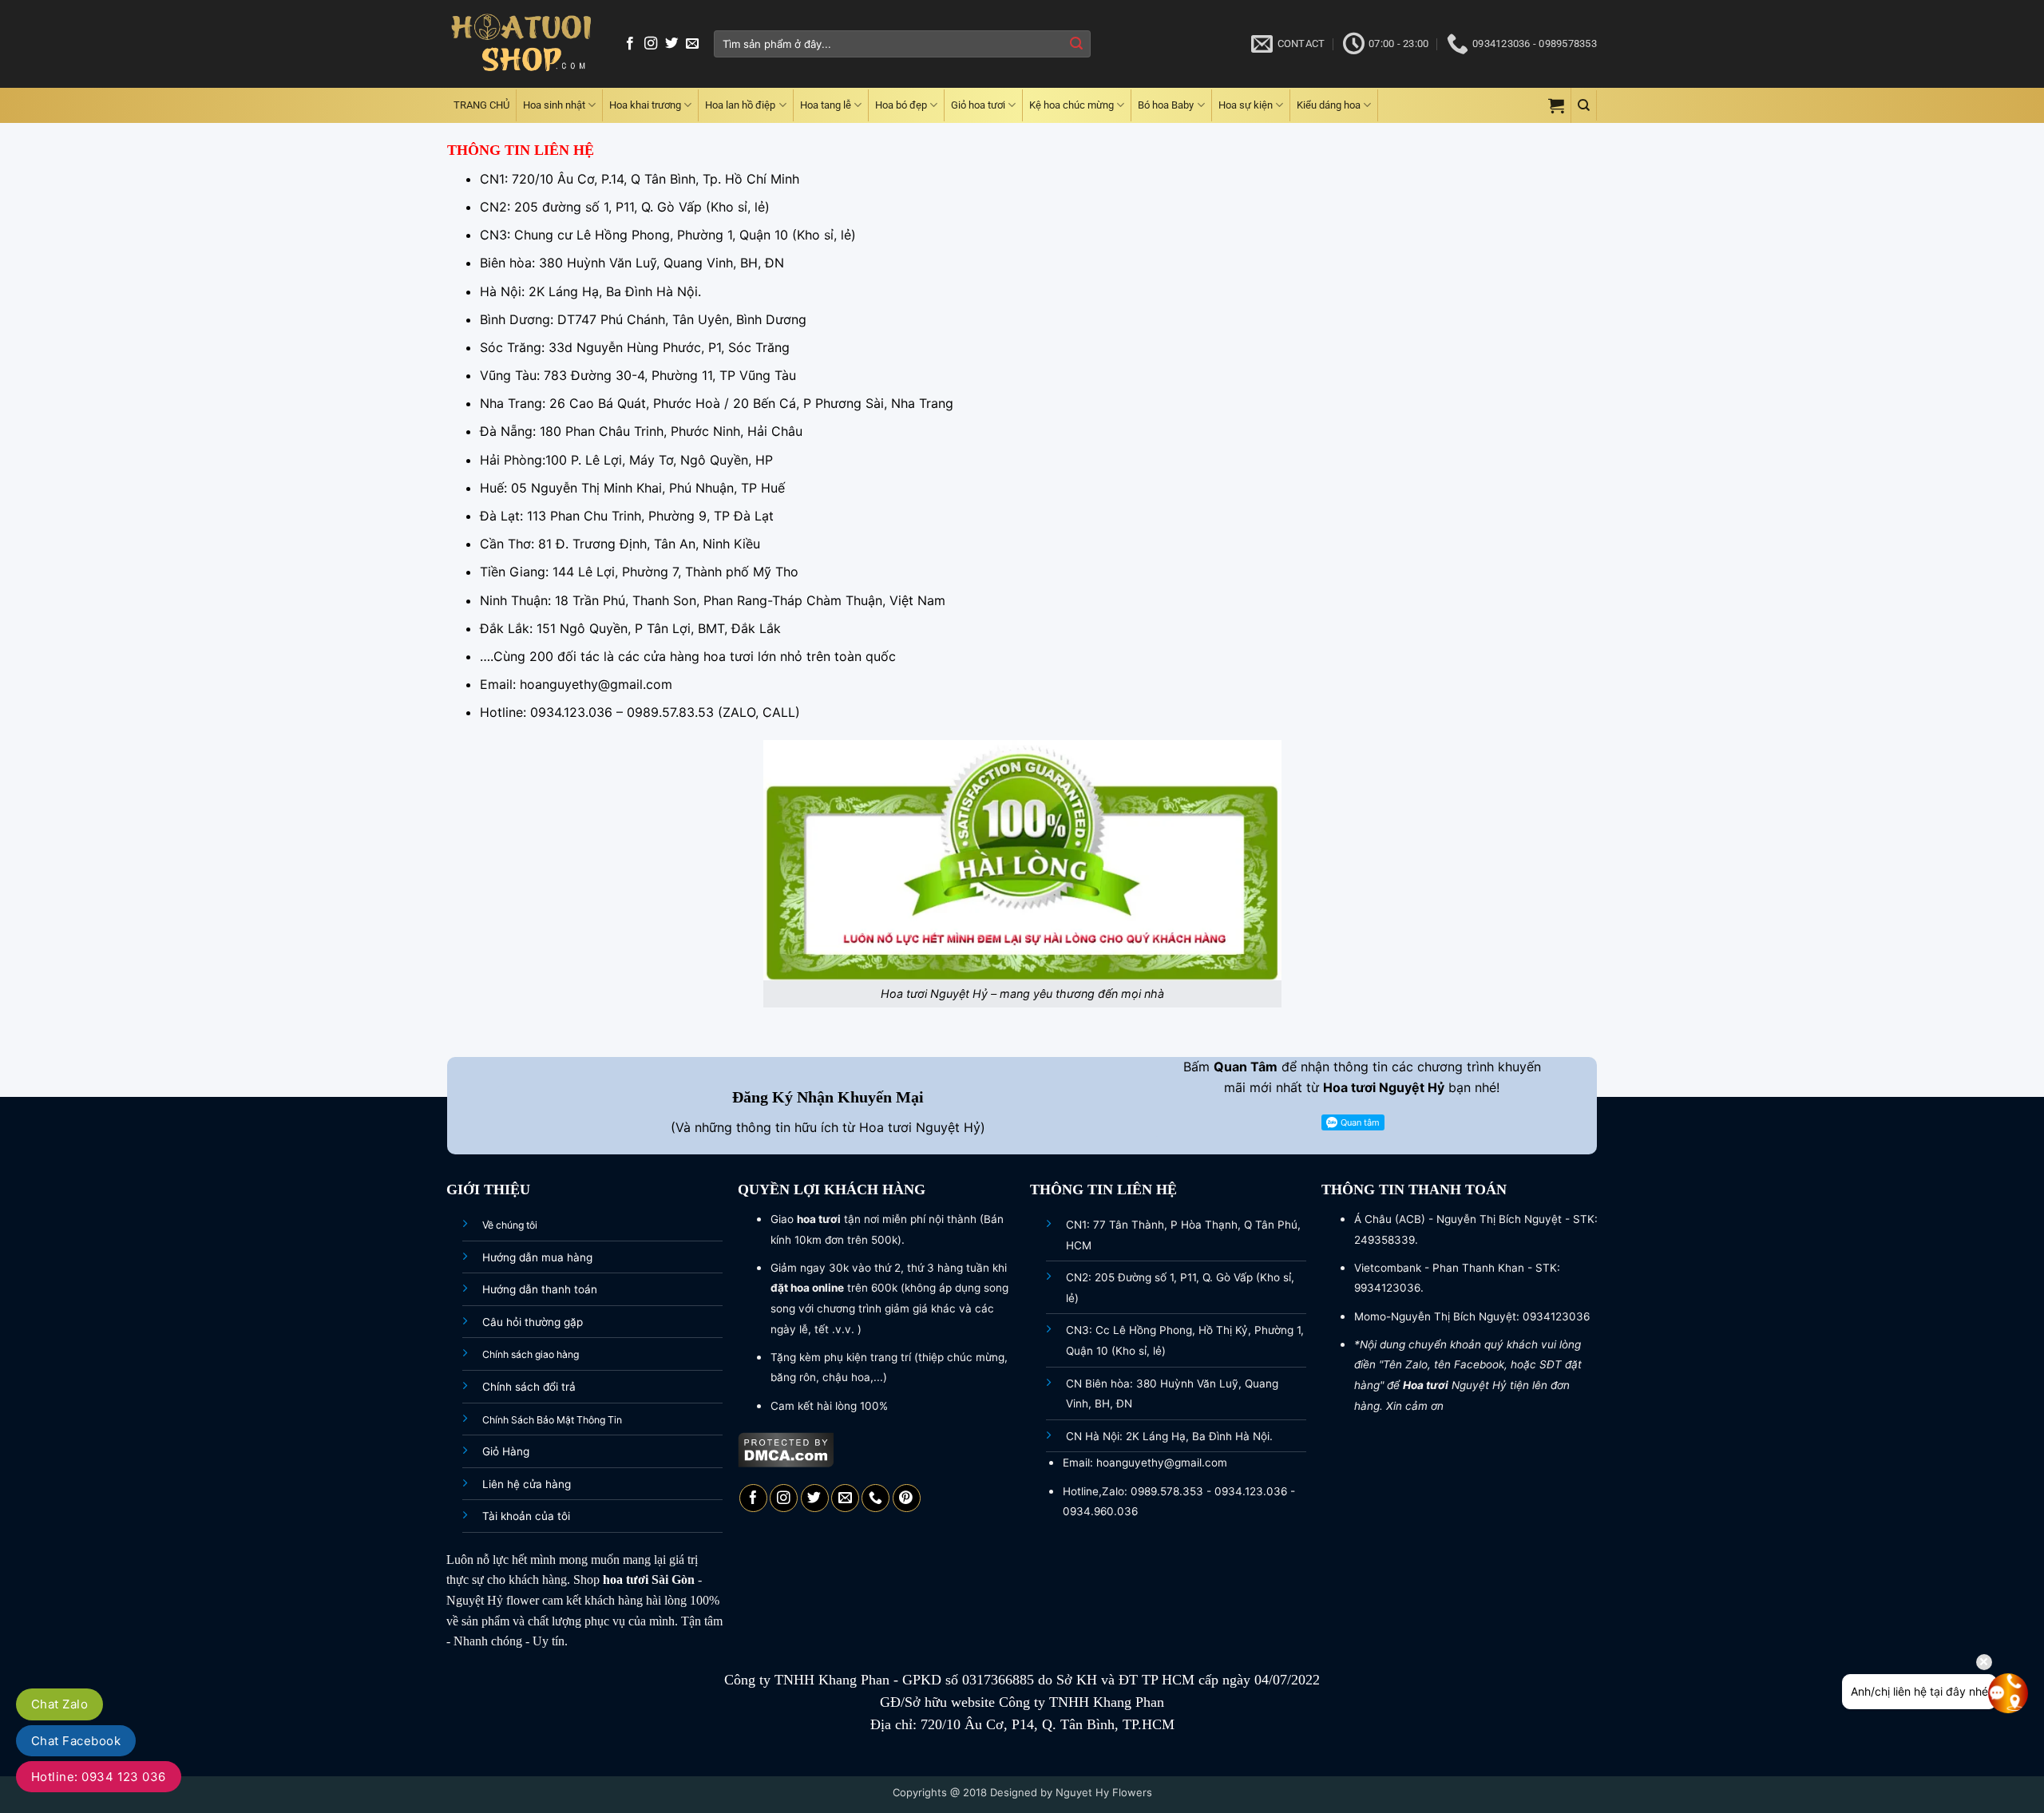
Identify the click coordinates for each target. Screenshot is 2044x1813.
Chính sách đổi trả (529, 1387)
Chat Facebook (76, 1741)
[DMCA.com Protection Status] (786, 1448)
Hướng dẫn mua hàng (537, 1257)
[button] (1556, 105)
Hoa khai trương (645, 105)
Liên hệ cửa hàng (527, 1484)
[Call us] (875, 1498)
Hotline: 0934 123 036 (99, 1777)
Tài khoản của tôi (526, 1516)
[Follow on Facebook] (630, 44)
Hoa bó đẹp (901, 105)
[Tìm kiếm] (1584, 105)
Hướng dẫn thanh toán (540, 1289)
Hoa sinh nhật (554, 105)
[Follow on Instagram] (651, 44)
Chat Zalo (59, 1704)
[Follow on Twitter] (671, 44)
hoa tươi (626, 1579)
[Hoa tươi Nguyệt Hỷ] (521, 44)
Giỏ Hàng (506, 1451)
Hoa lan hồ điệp (740, 105)
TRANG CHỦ (481, 105)
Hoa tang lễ (826, 105)
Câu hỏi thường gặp (533, 1322)
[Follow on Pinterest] (907, 1498)
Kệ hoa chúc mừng (1072, 105)
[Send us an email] (692, 44)
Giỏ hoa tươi (978, 105)
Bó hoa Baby (1166, 105)
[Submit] (1076, 44)
